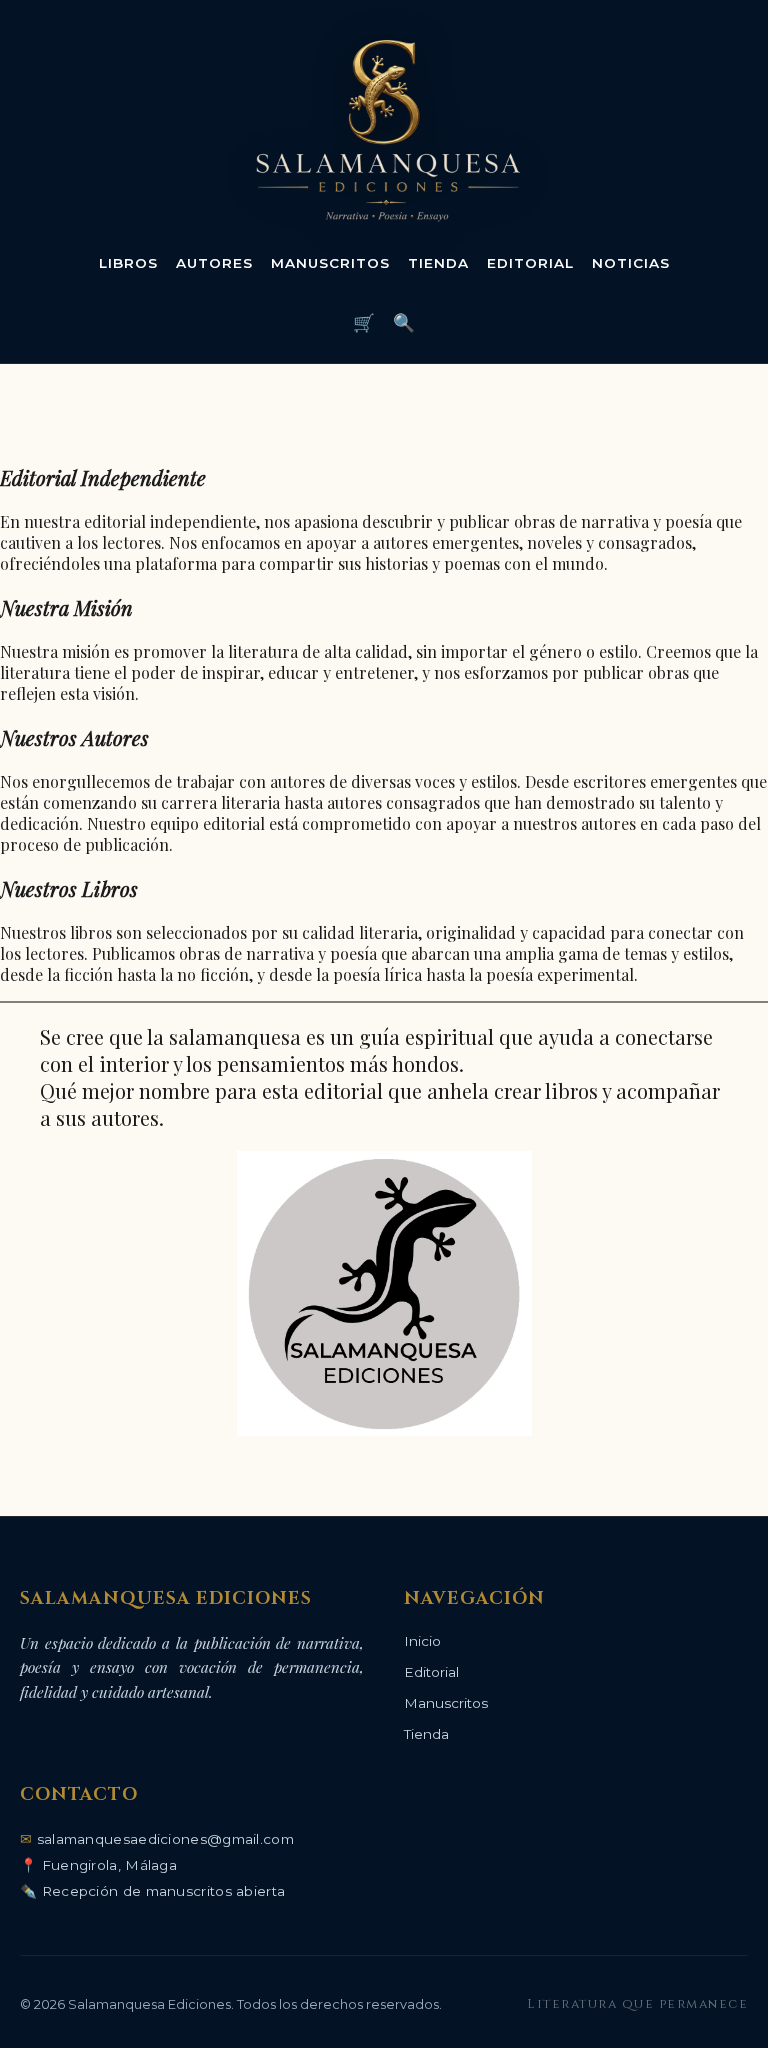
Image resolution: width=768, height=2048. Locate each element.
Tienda (438, 263)
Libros (128, 263)
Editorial (530, 263)
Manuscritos (330, 263)
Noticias (631, 263)
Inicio (422, 1641)
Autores (214, 263)
